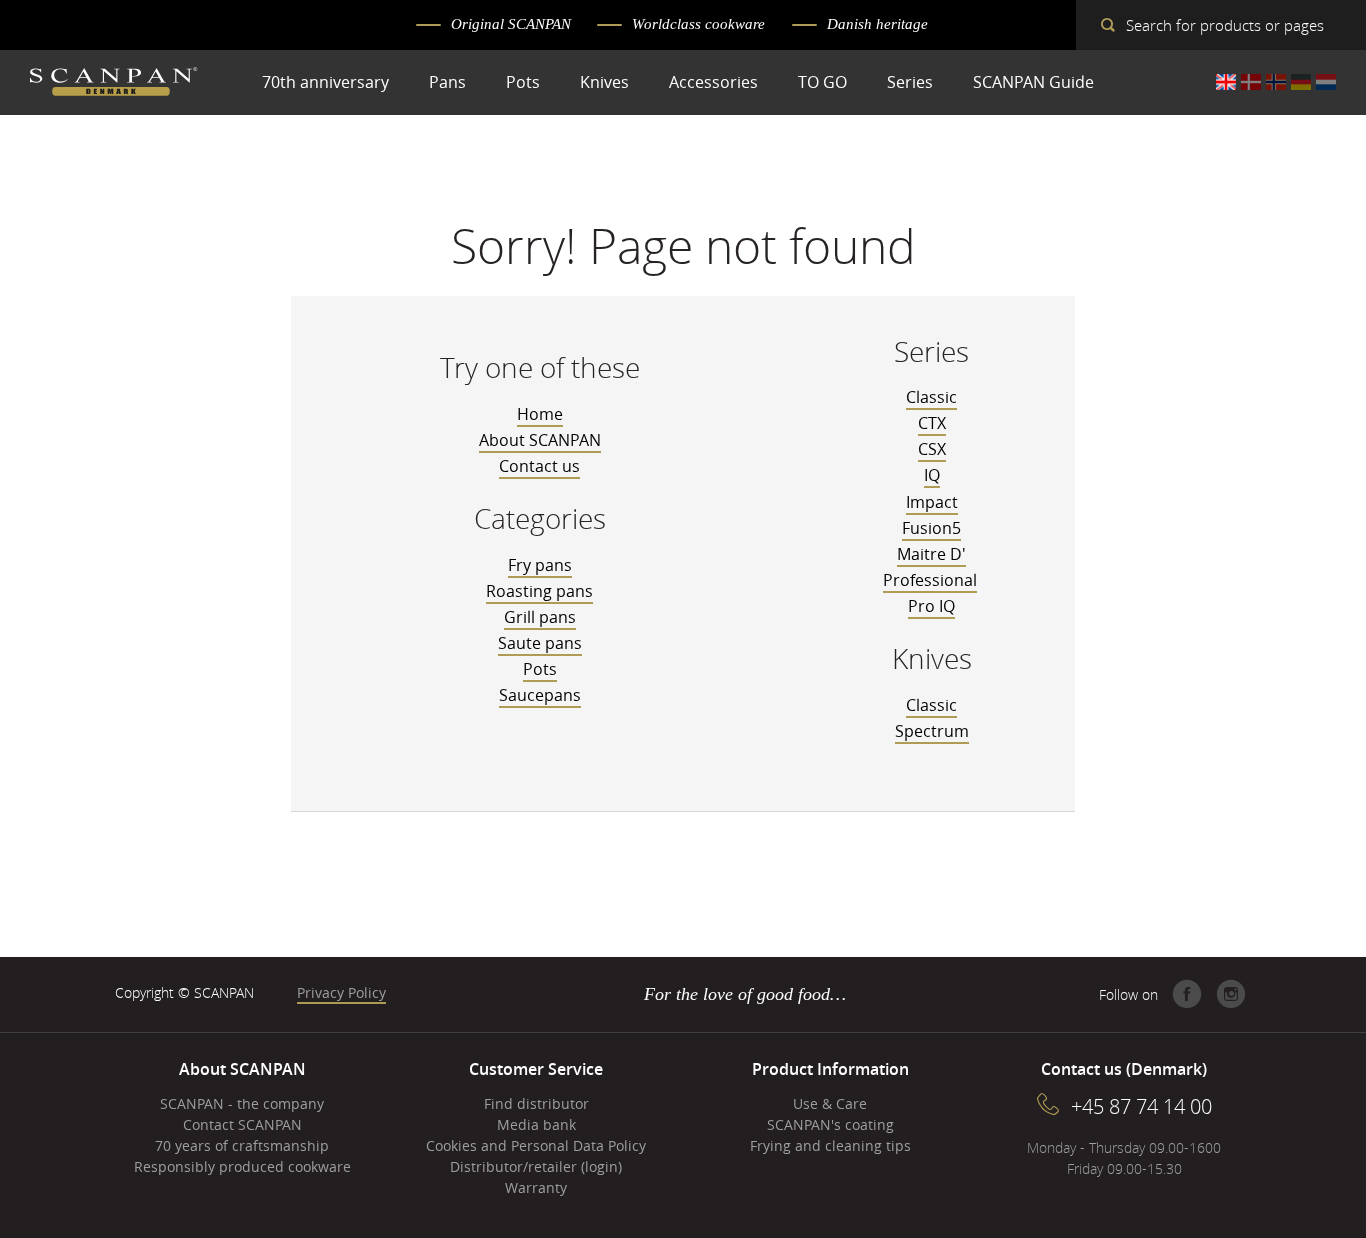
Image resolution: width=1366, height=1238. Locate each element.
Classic (931, 397)
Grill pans (540, 617)
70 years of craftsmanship (242, 1145)
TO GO (822, 82)
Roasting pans (539, 591)
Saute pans (540, 643)
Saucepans (540, 695)
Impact (932, 502)
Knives (604, 82)
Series (910, 82)
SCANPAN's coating (830, 1124)
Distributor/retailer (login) (536, 1166)
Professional (930, 580)
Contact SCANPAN (242, 1124)
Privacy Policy (341, 992)
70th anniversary (325, 82)
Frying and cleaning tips (830, 1145)
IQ (932, 475)
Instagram (1231, 994)
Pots (523, 82)
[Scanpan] (114, 84)
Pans (447, 82)
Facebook (1187, 994)
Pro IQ (931, 606)
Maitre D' (931, 554)
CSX (932, 449)
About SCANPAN (540, 440)
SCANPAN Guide (1033, 82)
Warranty (536, 1187)
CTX (932, 423)
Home (540, 414)
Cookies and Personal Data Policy (536, 1145)
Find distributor (536, 1103)
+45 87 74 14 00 (1141, 1106)
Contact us (539, 466)
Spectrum (932, 731)
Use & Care (830, 1103)
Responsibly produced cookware (242, 1166)
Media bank (536, 1124)
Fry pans (540, 565)
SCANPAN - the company (242, 1103)
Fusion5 (931, 528)
